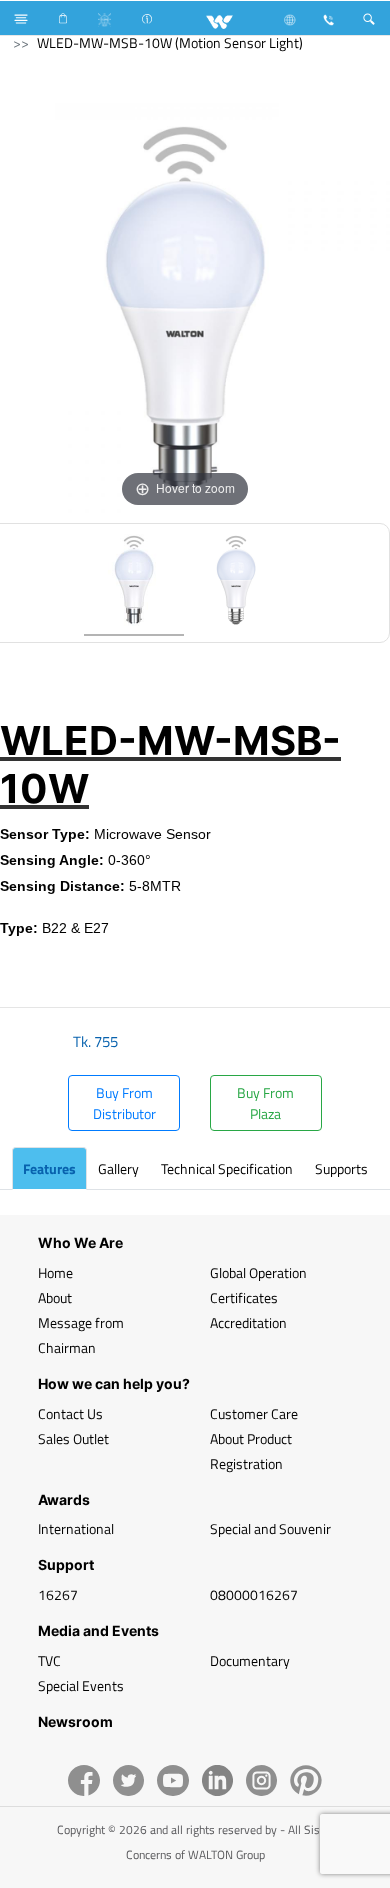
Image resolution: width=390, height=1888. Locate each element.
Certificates (244, 1297)
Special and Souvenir (270, 1528)
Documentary (250, 1660)
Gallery (118, 1168)
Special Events (81, 1685)
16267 (58, 1594)
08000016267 (254, 1594)
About (55, 1297)
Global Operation (258, 1272)
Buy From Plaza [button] (265, 1103)
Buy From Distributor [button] (124, 1103)
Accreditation (248, 1322)
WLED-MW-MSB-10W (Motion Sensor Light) (170, 42)
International (76, 1528)
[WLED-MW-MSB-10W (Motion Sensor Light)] (134, 583)
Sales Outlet (73, 1438)
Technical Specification (227, 1168)
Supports (341, 1168)
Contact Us (70, 1413)
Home (55, 1272)
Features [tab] (49, 1168)
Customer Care (254, 1413)
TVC (49, 1660)
